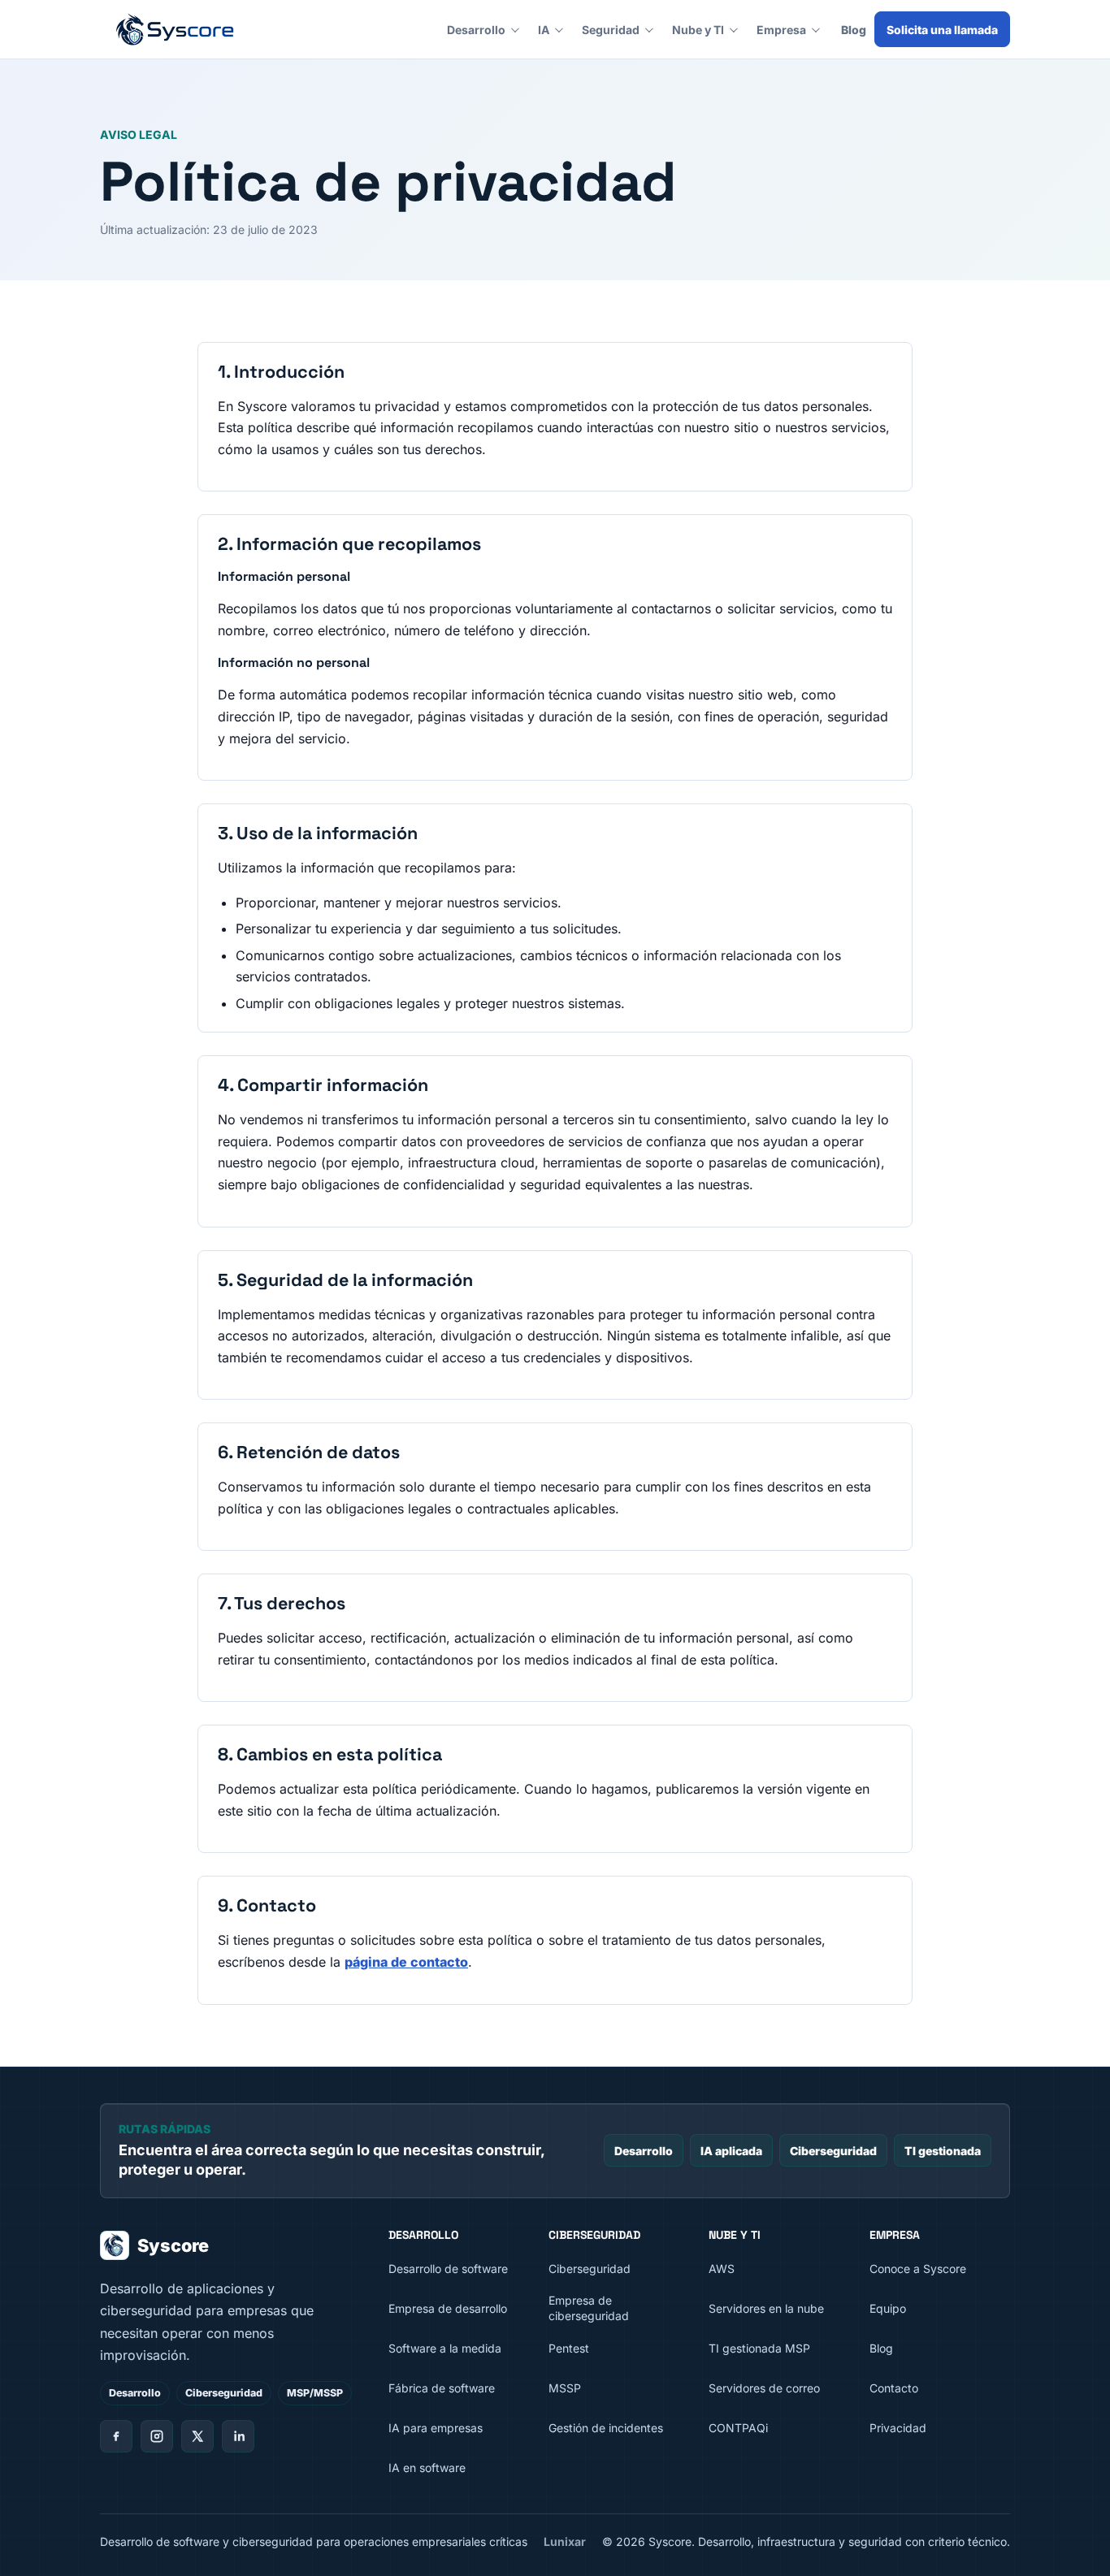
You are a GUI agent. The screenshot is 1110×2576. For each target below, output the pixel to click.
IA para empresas (436, 2428)
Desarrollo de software (448, 2269)
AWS (722, 2269)
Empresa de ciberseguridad (589, 2308)
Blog (854, 30)
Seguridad (611, 30)
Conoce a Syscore (918, 2269)
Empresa (781, 30)
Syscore (173, 2245)
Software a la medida (445, 2348)
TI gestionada (943, 2151)
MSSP (565, 2388)
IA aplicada (731, 2151)
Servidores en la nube (766, 2308)
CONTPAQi (738, 2428)
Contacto (894, 2388)
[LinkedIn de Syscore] (238, 2436)
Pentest (569, 2348)
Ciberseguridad (833, 2151)
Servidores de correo (764, 2388)
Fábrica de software (442, 2388)
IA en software (427, 2468)
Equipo (888, 2308)
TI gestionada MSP (759, 2348)
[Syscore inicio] (175, 29)
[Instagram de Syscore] (157, 2436)
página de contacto (406, 1962)
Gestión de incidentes (606, 2428)
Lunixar (565, 2541)
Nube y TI (698, 30)
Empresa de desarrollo (448, 2308)
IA (544, 30)
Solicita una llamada (942, 30)
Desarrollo (476, 30)
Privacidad (898, 2428)
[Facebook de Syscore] (116, 2436)
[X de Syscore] (197, 2436)
